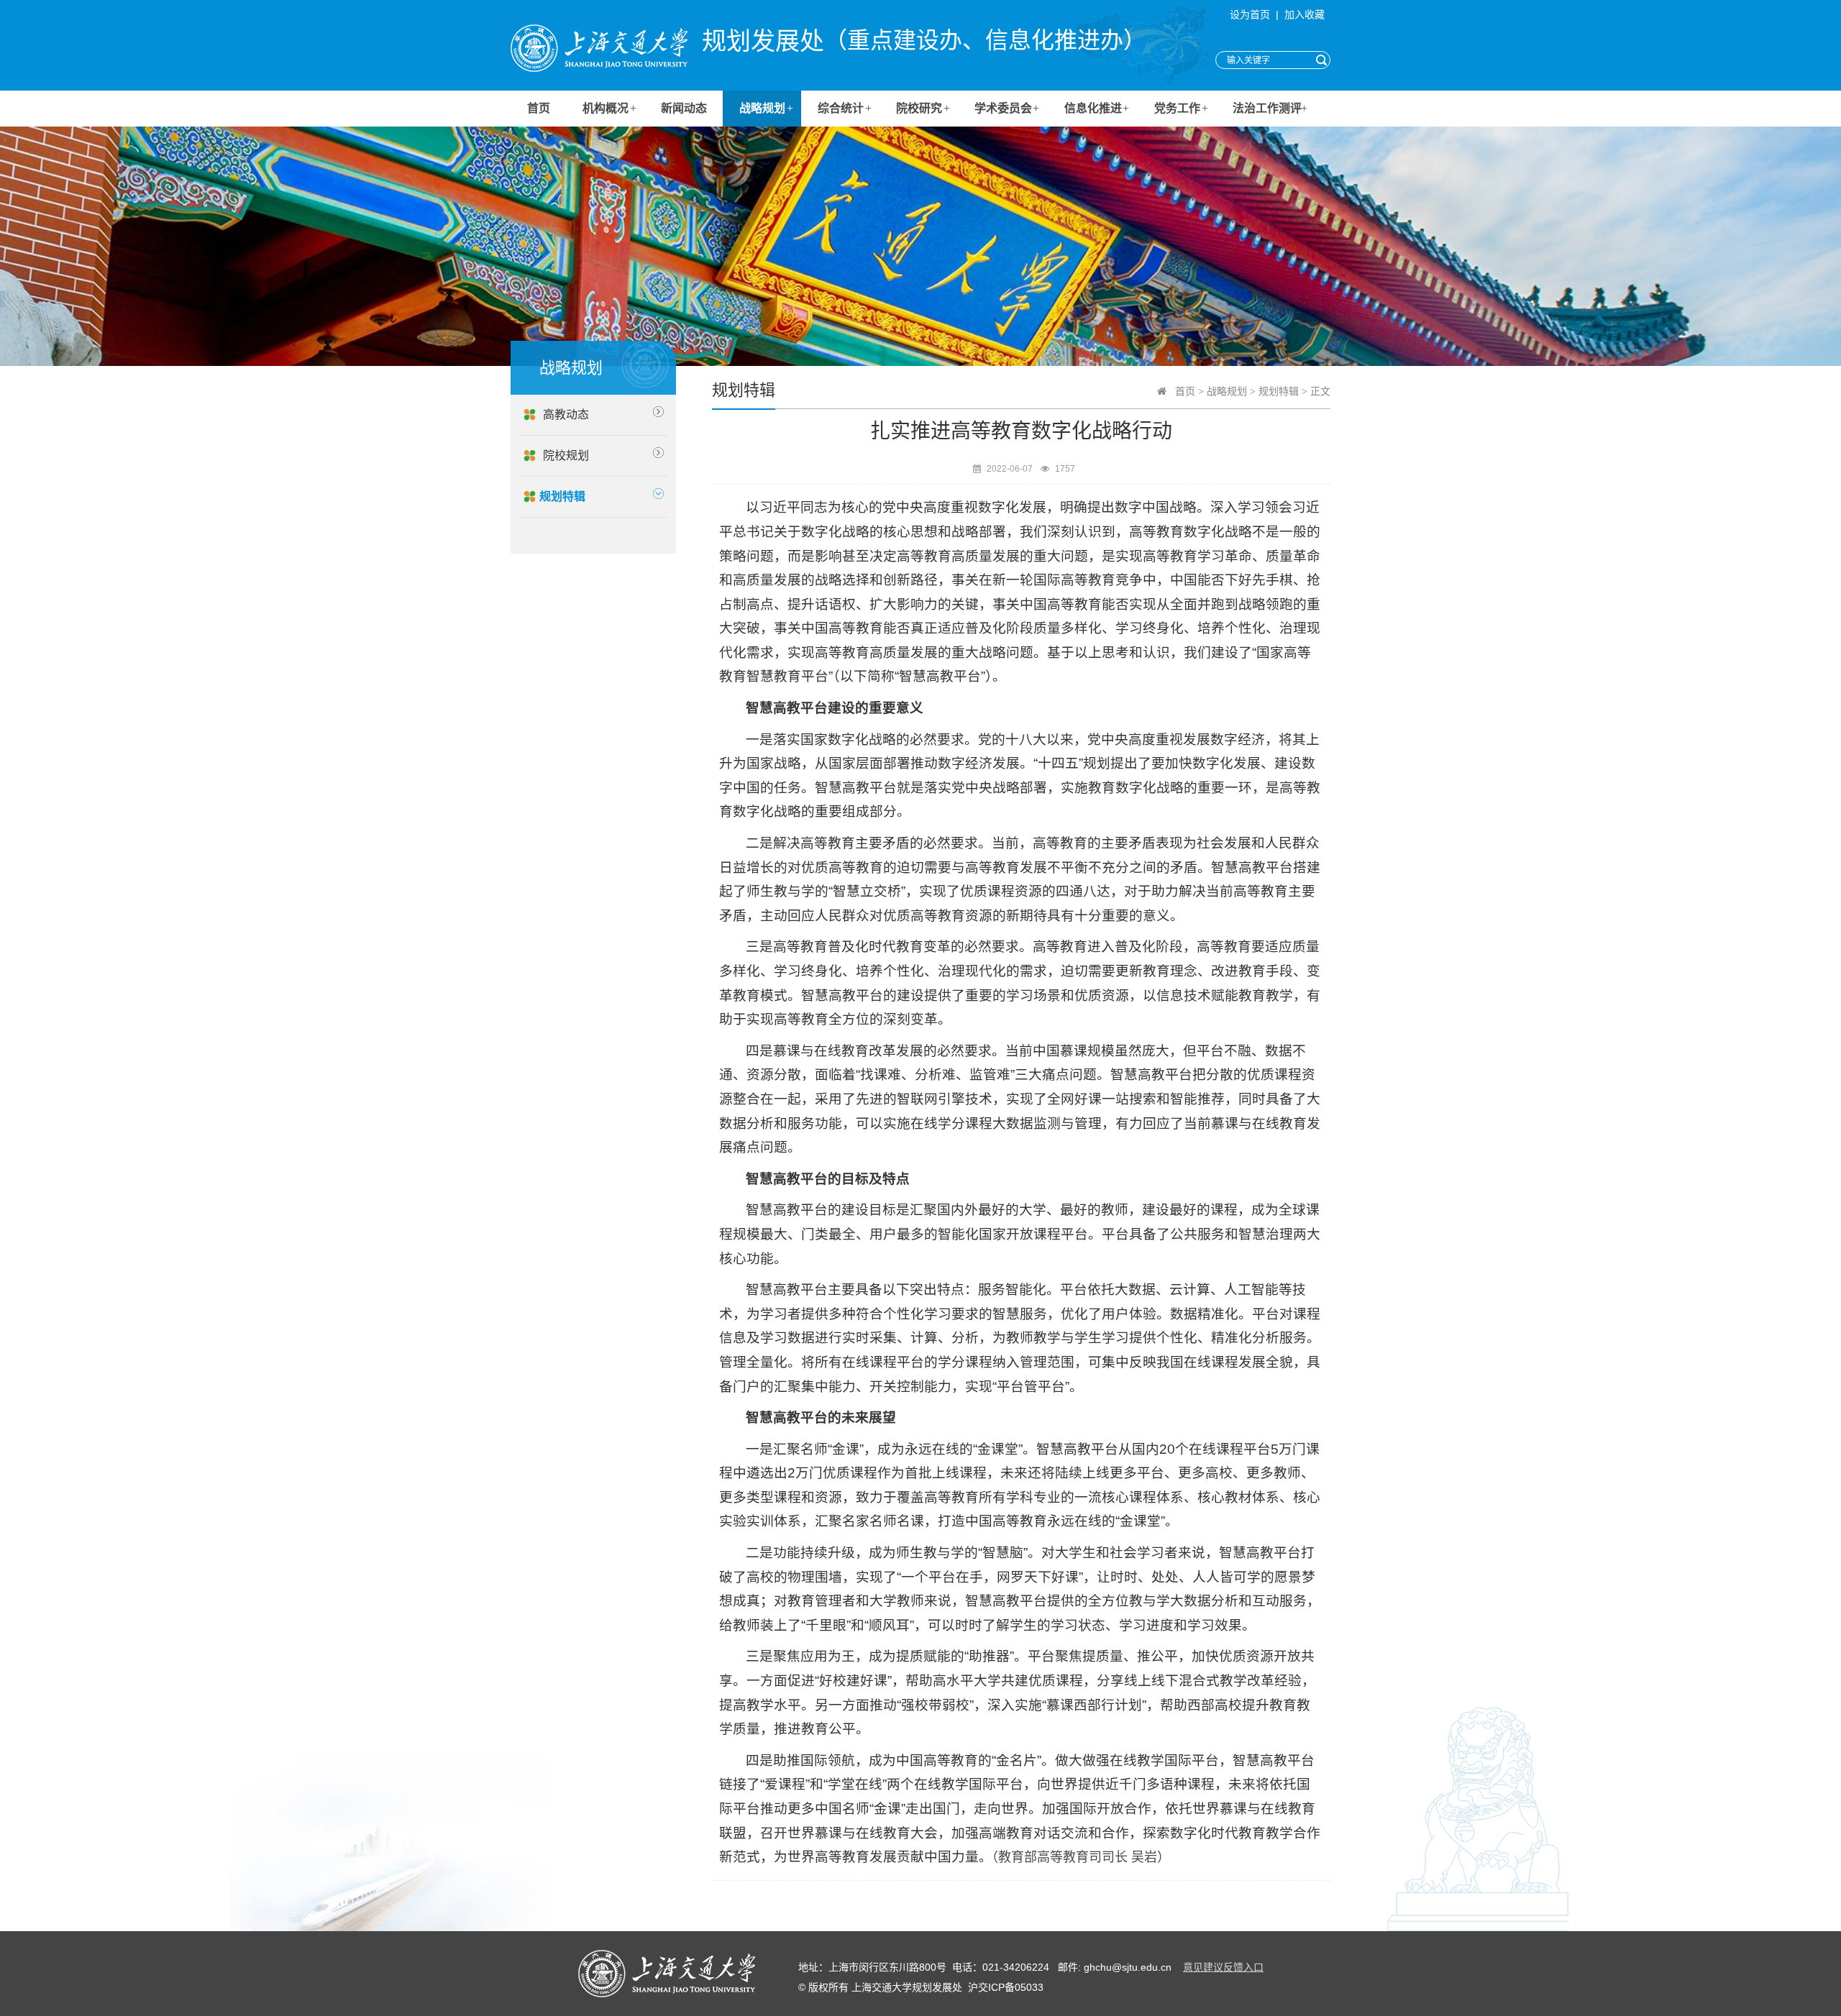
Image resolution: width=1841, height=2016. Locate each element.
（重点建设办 (893, 40)
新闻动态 (684, 108)
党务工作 (1177, 108)
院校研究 (919, 108)
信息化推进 (1093, 108)
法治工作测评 (1267, 108)
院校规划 (566, 455)
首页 (539, 108)
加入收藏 (1305, 14)
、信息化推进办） (1054, 40)
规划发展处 (763, 41)
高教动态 (566, 414)
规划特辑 (562, 496)
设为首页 (1250, 14)
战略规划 (762, 108)
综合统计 (841, 108)
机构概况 (606, 108)
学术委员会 (1003, 108)
